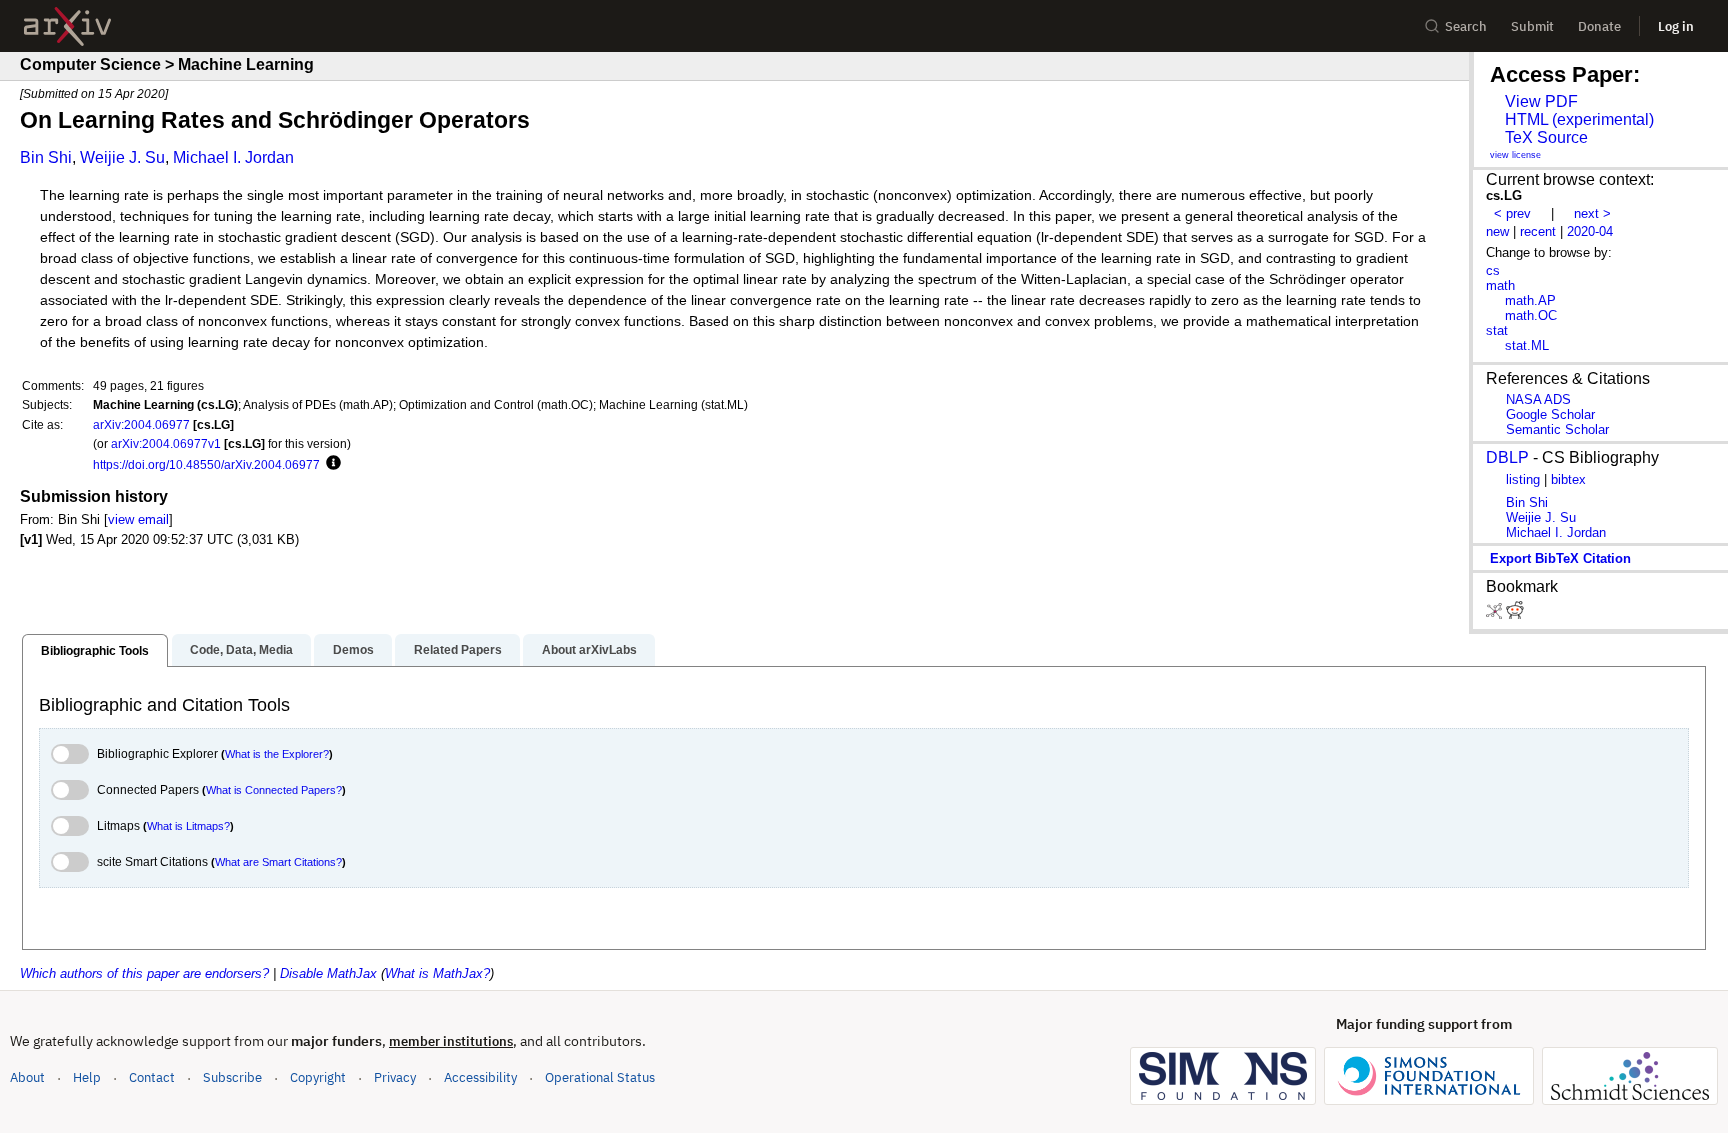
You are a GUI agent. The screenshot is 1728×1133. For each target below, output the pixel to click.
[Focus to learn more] (330, 464)
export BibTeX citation (1560, 558)
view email (138, 519)
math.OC (1531, 315)
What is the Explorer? (277, 754)
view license (1515, 155)
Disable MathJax (328, 973)
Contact (152, 1077)
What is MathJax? (437, 973)
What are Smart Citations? (278, 862)
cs (1493, 270)
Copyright (318, 1077)
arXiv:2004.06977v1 (166, 443)
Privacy (395, 1077)
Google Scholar (1550, 414)
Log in (1676, 26)
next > (1592, 213)
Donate (1599, 26)
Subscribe (232, 1077)
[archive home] (67, 26)
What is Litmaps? (188, 826)
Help (87, 1077)
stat (1497, 330)
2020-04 (1590, 231)
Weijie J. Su (122, 157)
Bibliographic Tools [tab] (95, 651)
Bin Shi (46, 157)
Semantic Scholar (1557, 429)
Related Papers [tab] (458, 650)
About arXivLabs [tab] (589, 650)
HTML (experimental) (1579, 119)
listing (1523, 479)
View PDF (1541, 101)
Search (1466, 26)
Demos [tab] (353, 650)
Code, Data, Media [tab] (241, 650)
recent (1538, 231)
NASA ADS (1538, 399)
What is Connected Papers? (274, 790)
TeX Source (1546, 137)
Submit (1532, 26)
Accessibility (480, 1077)
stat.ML (1527, 345)
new (1497, 231)
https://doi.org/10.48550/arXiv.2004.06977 (206, 464)
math (1500, 285)
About (27, 1077)
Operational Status (600, 1077)
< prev (1512, 213)
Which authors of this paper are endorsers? (144, 973)
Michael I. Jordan (233, 157)
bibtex (1568, 479)
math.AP (1530, 300)
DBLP (1507, 457)
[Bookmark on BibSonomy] (1496, 614)
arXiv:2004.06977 (141, 424)
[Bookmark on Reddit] (1515, 614)
